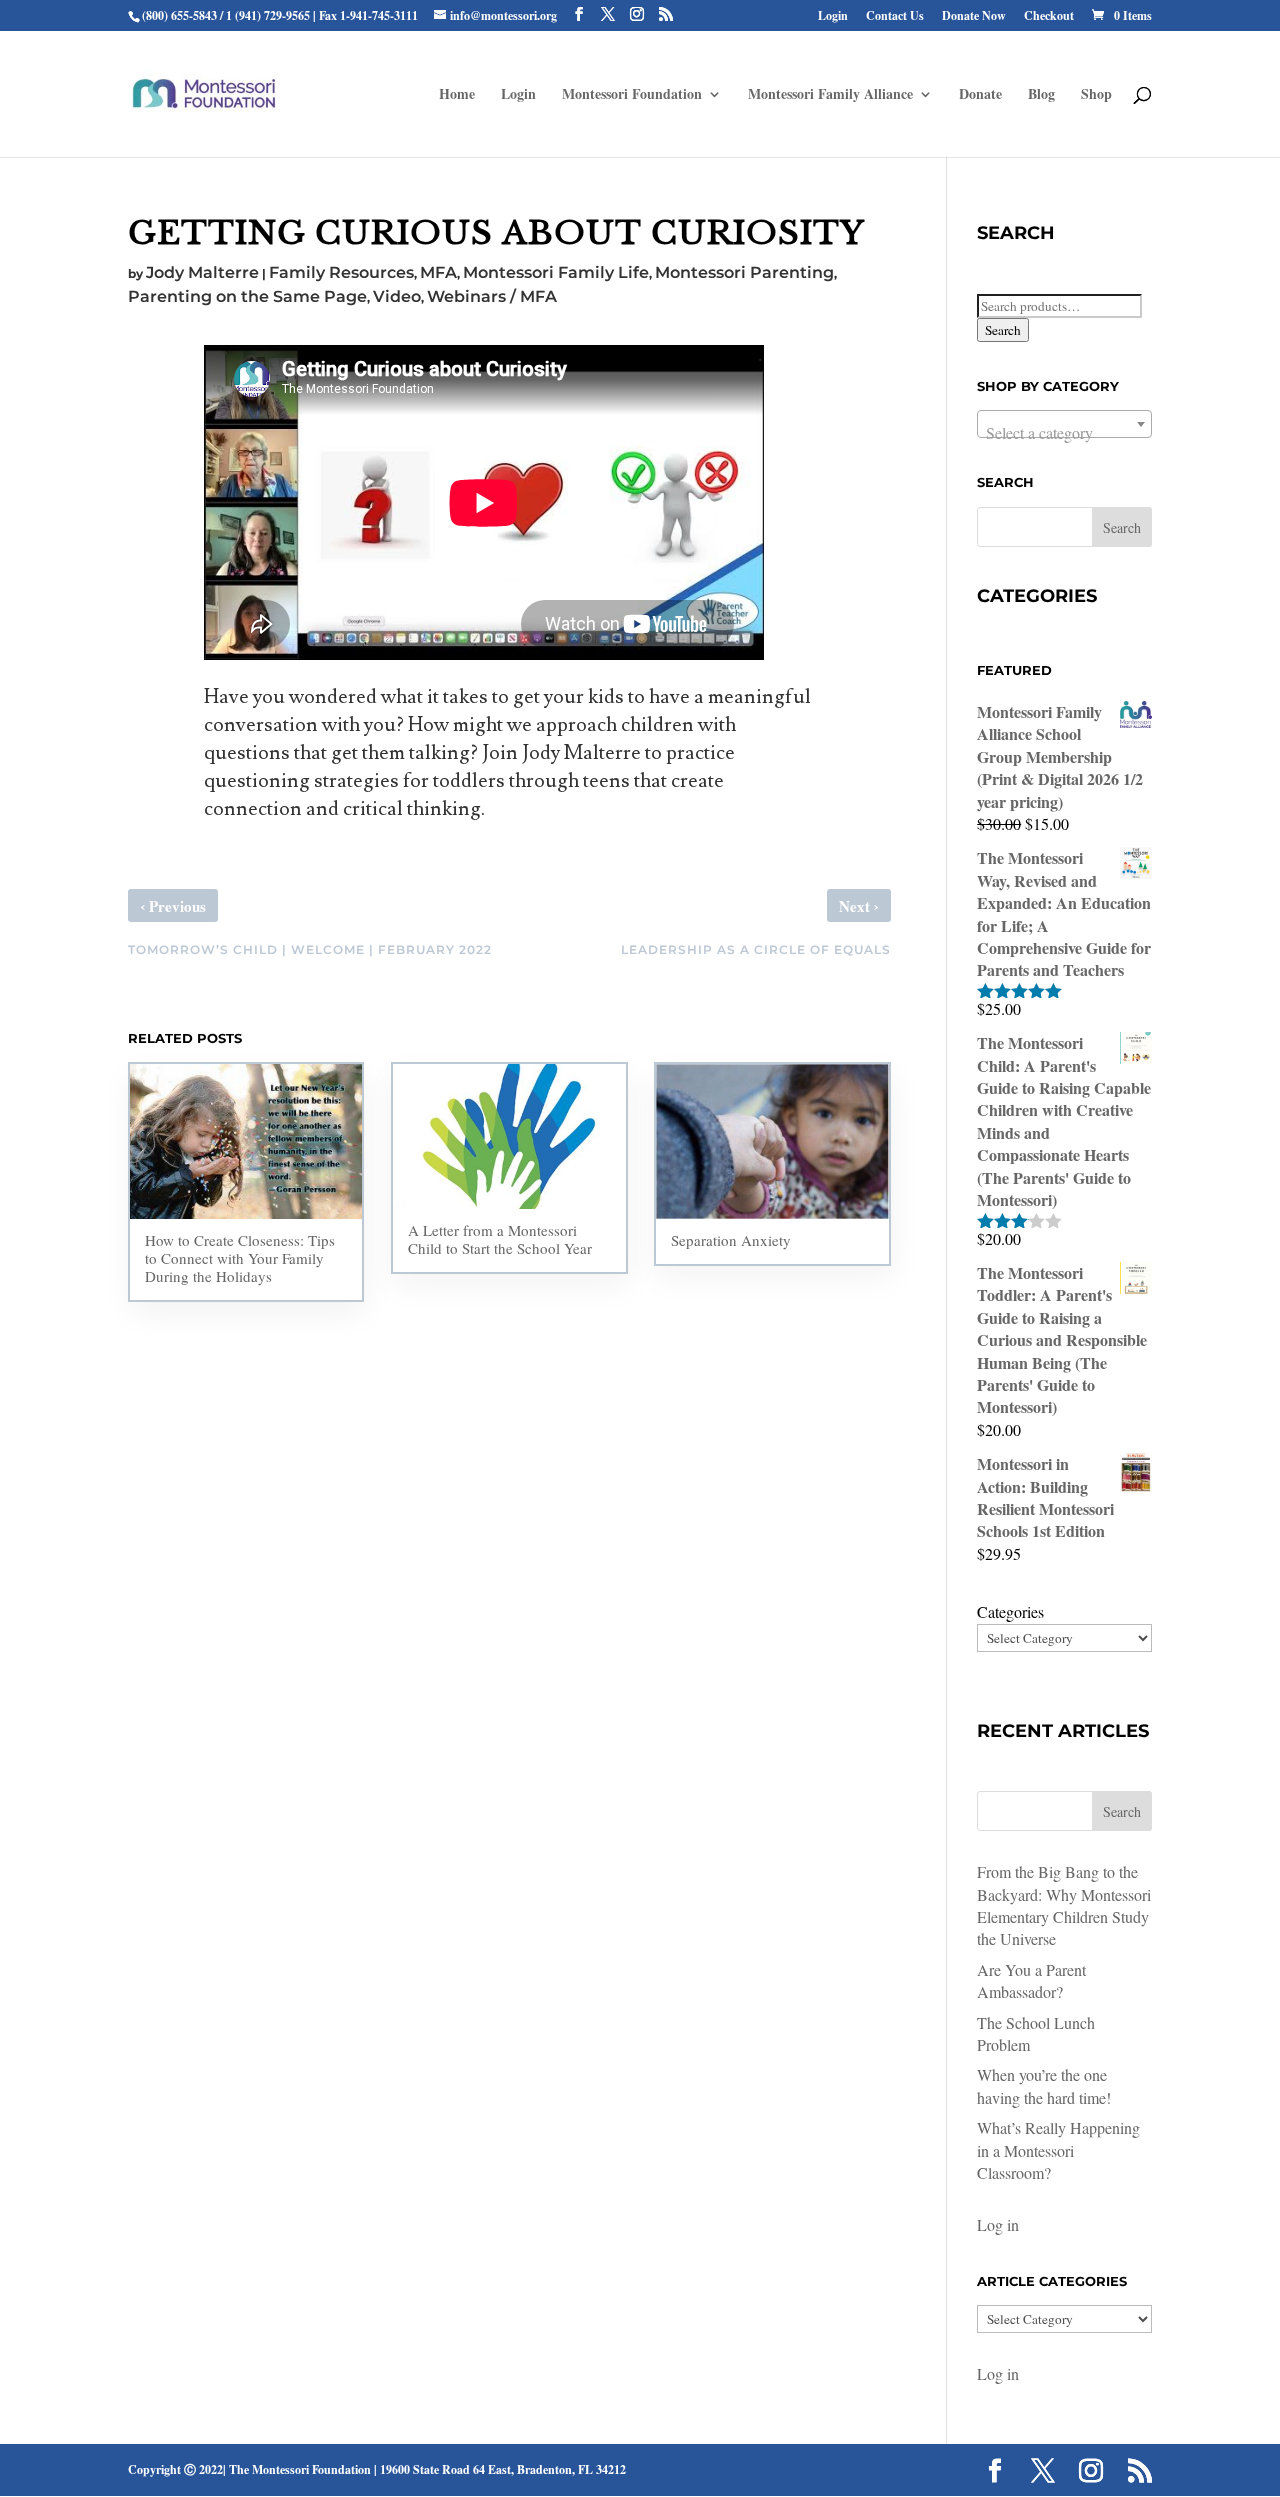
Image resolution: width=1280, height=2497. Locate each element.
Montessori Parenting (744, 272)
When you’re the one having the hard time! (1044, 2085)
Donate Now (974, 17)
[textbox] (1064, 433)
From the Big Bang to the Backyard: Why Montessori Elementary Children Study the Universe (1064, 1905)
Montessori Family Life (556, 272)
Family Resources (341, 272)
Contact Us (895, 17)
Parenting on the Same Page (247, 296)
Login (833, 17)
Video (397, 296)
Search (1003, 330)
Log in (998, 2224)
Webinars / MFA (492, 296)
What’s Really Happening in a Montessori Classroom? (1058, 2150)
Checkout (1049, 17)
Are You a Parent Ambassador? (1031, 1980)
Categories (1010, 1611)
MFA (438, 272)
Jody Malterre (202, 272)
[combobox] (1064, 424)
